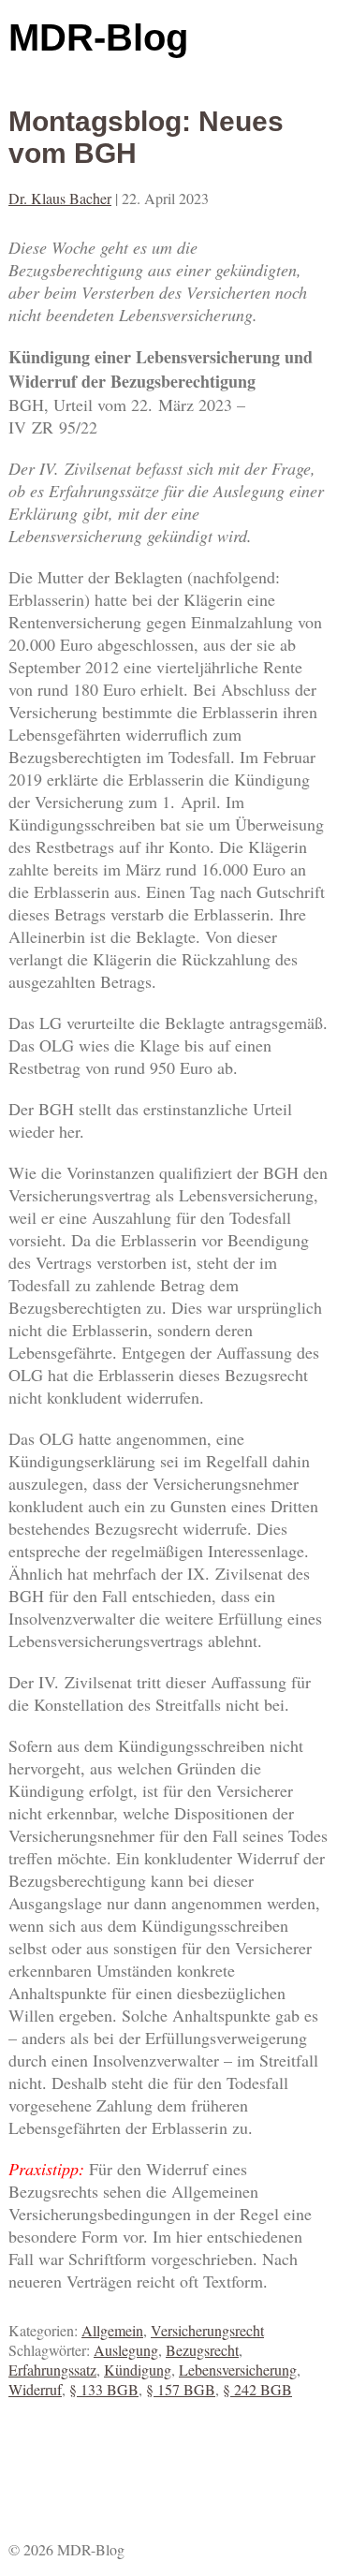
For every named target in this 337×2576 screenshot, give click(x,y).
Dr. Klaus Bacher (60, 198)
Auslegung (126, 2350)
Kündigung (138, 2370)
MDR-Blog (98, 37)
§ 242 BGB (257, 2389)
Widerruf (35, 2389)
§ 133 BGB (104, 2389)
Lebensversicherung (238, 2370)
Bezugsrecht (202, 2350)
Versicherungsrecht (207, 2330)
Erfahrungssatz (52, 2370)
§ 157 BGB (181, 2389)
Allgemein (112, 2330)
